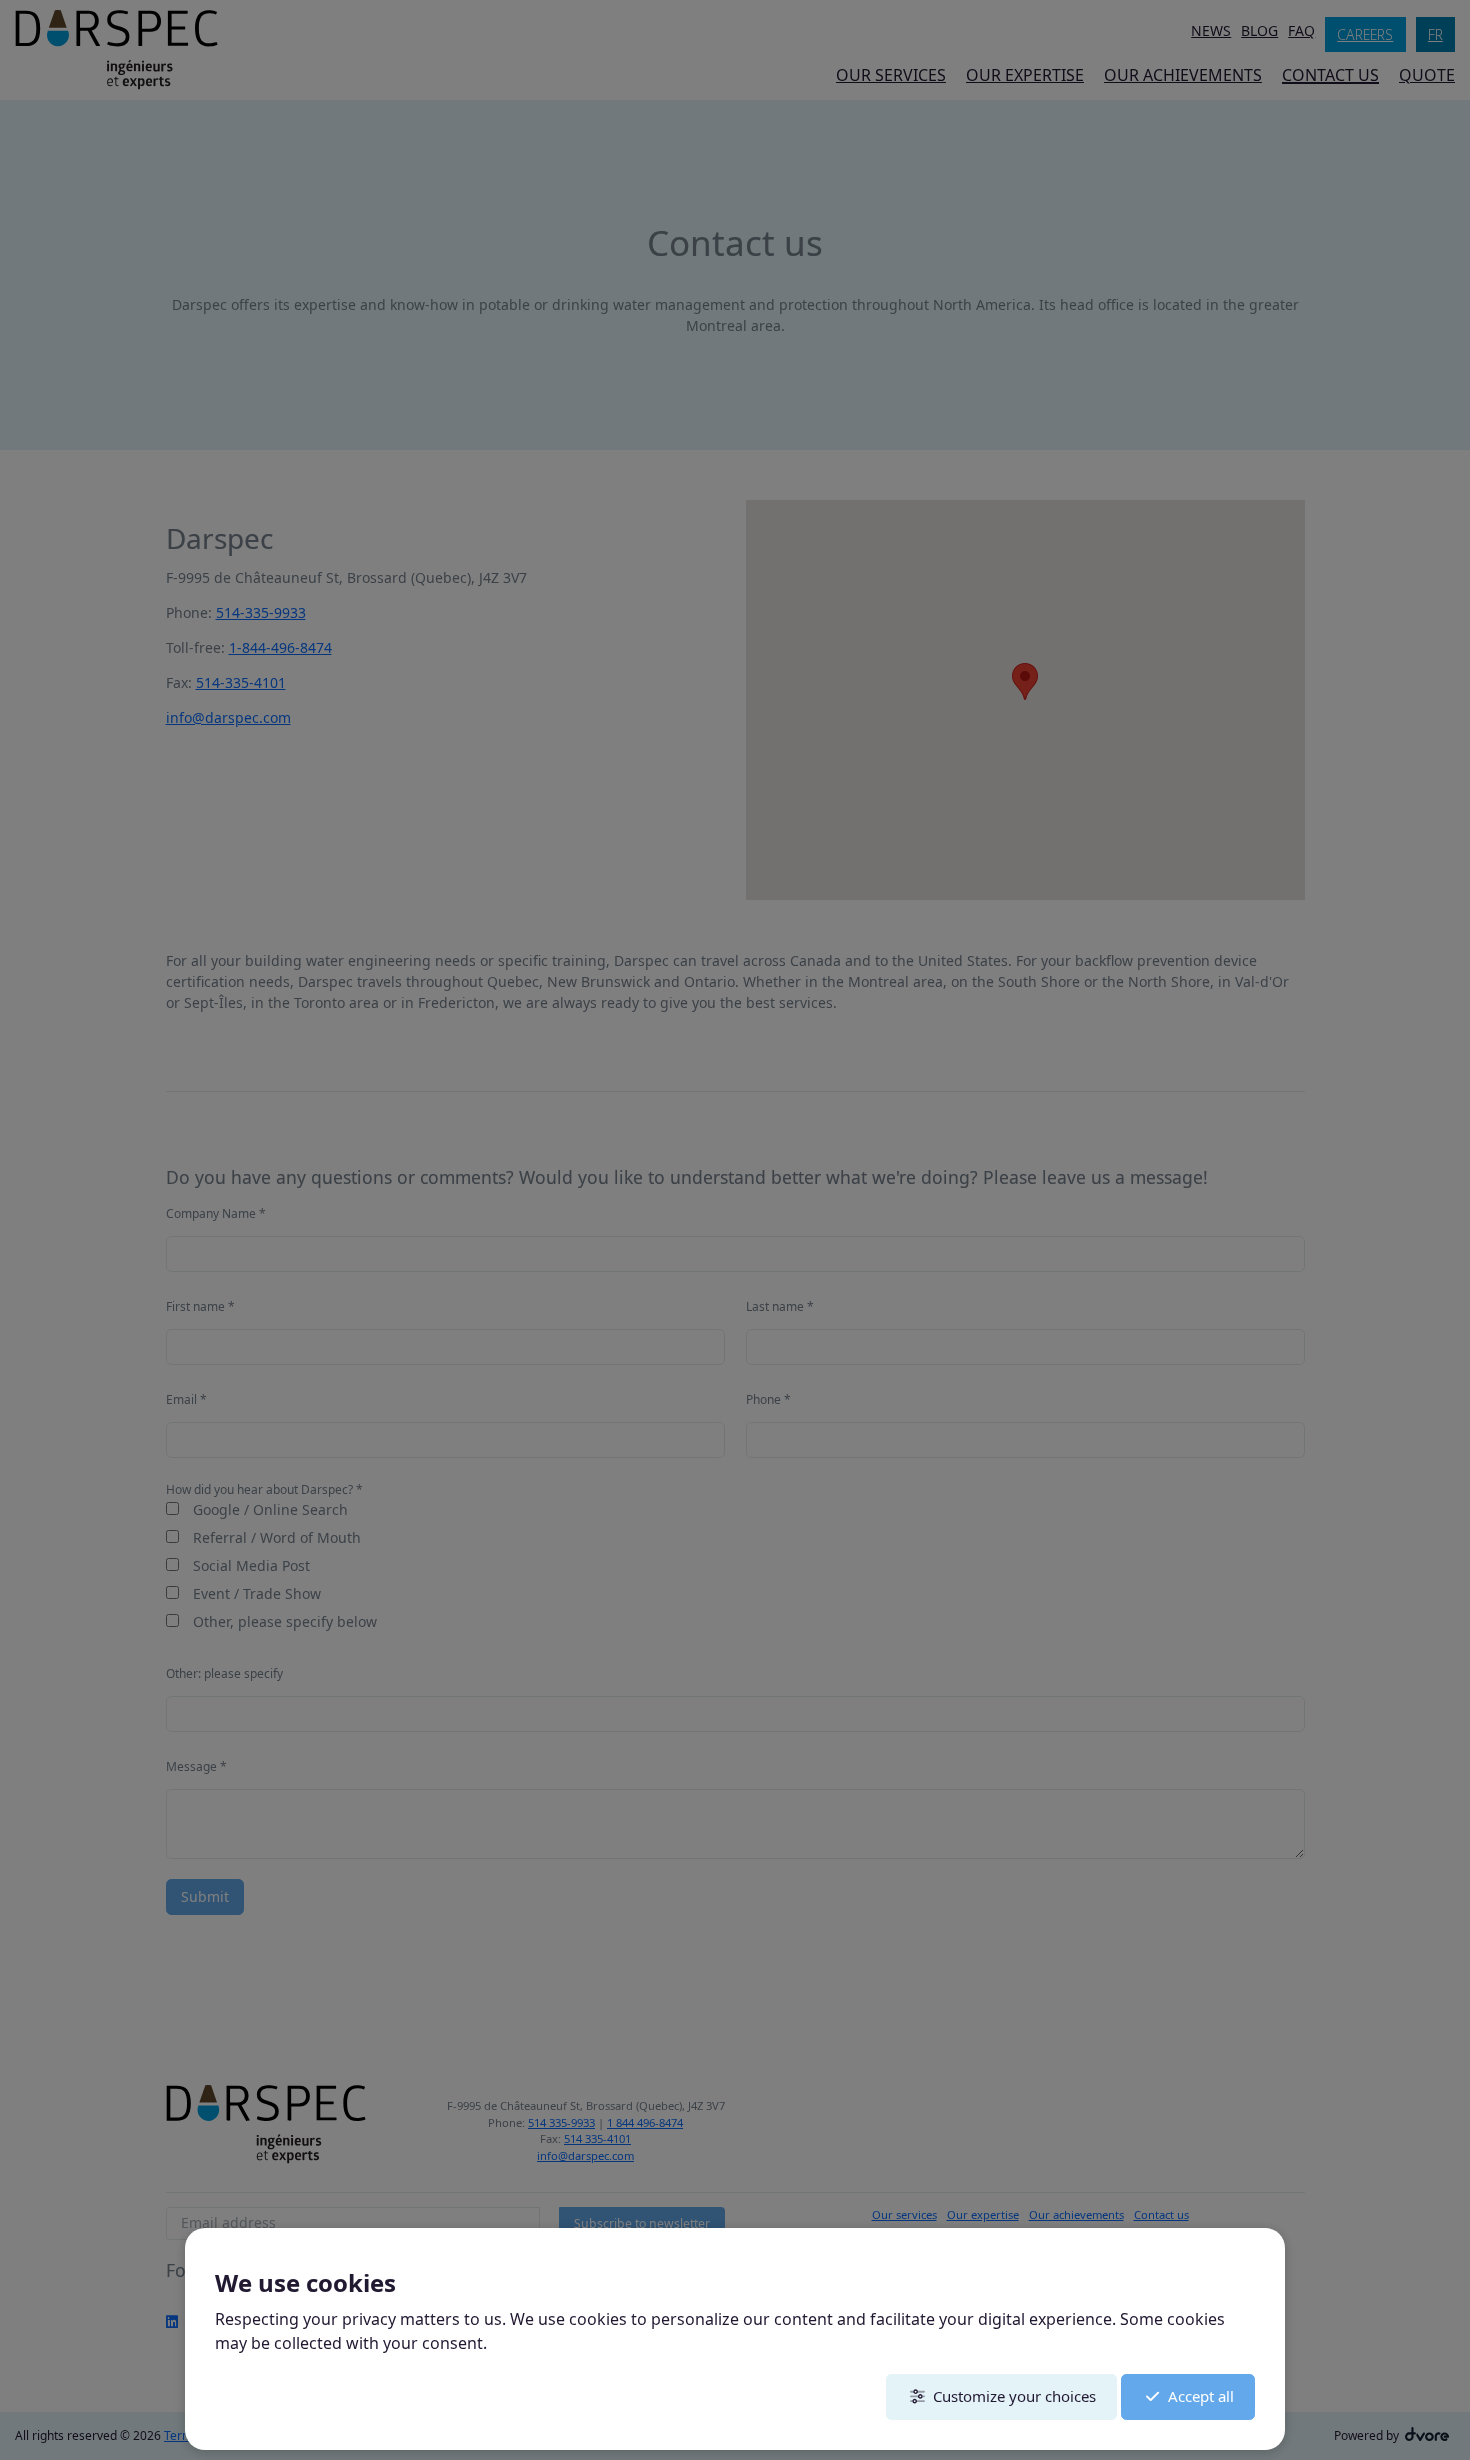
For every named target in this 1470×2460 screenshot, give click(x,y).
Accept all (1201, 2396)
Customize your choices (1014, 2396)
